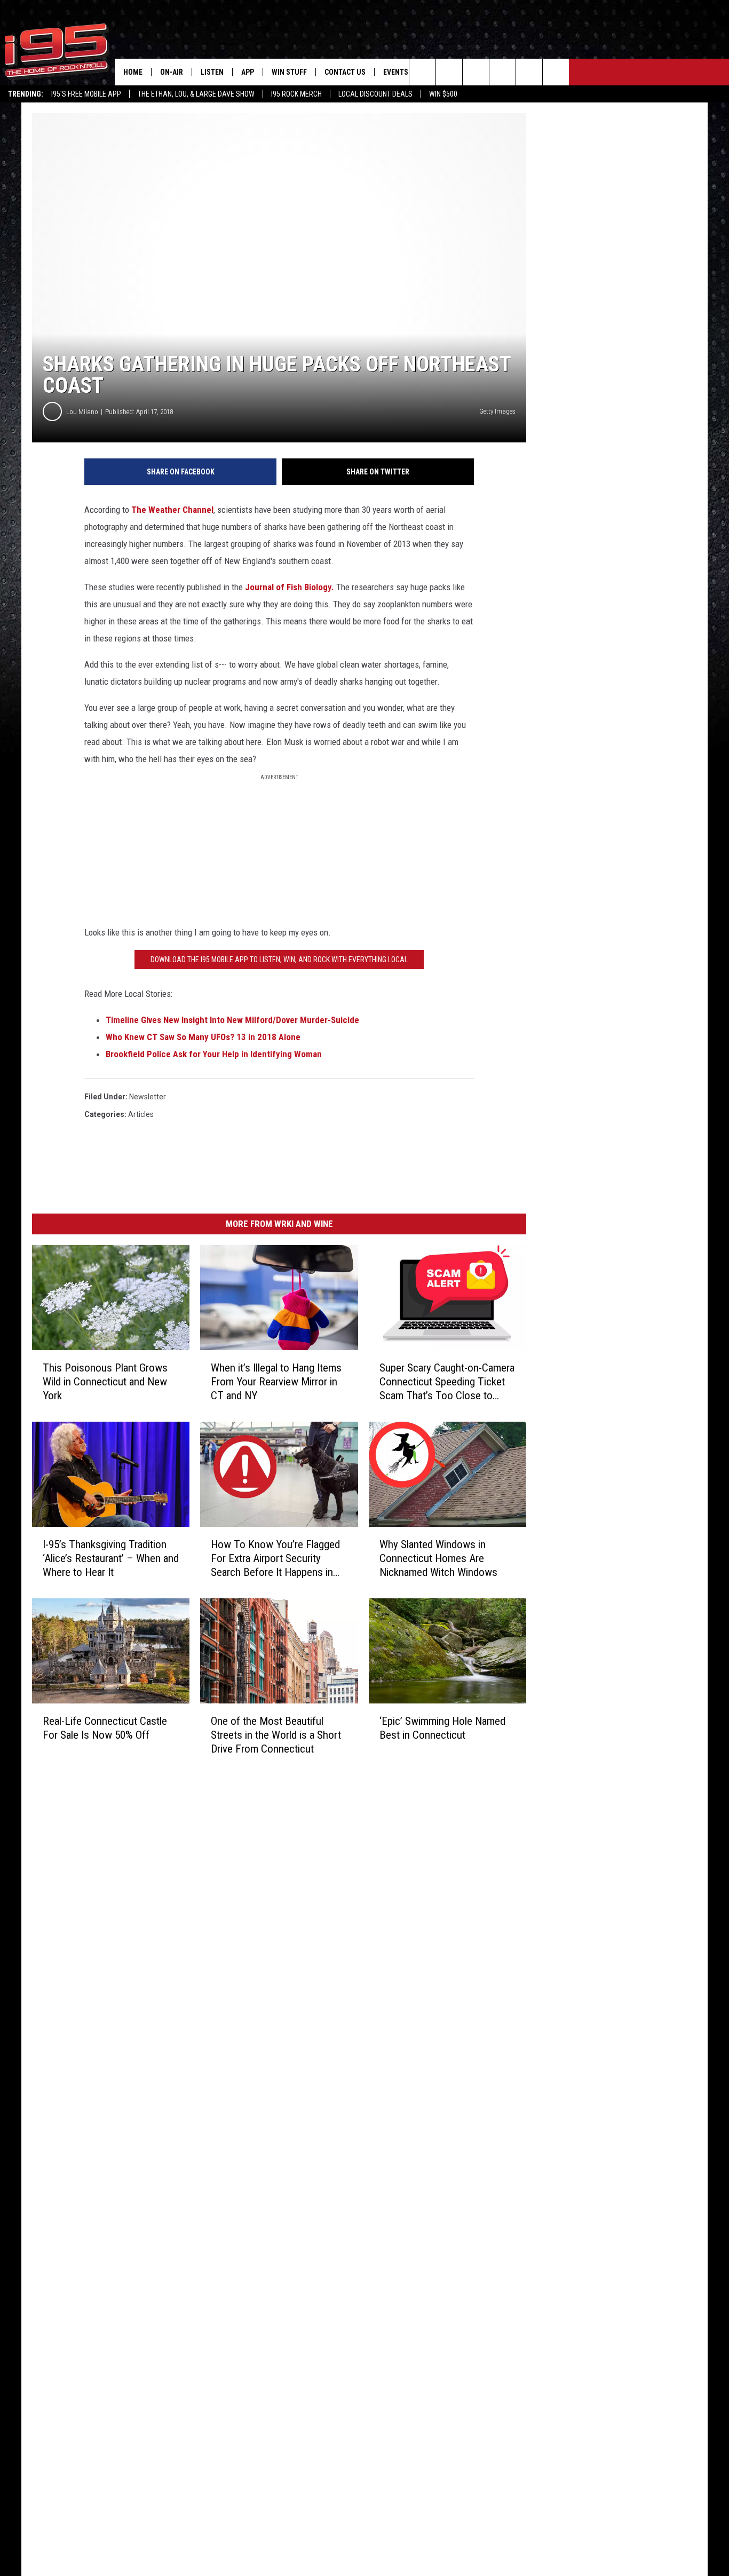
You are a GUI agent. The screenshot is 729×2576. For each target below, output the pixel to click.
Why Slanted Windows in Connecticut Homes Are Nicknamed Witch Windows (438, 1558)
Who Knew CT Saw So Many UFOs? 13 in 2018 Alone (203, 1037)
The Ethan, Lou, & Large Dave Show (196, 94)
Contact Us (345, 72)
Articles (141, 1114)
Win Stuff (289, 72)
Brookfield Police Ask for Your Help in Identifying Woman (214, 1054)
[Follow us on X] (529, 72)
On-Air (172, 72)
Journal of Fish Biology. (290, 587)
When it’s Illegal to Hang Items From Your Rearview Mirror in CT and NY (276, 1382)
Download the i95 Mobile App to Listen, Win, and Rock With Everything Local (279, 960)
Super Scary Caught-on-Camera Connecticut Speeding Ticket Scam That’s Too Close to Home (447, 1382)
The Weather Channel (172, 510)
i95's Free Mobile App (86, 94)
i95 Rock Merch (296, 94)
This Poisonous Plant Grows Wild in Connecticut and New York (105, 1382)
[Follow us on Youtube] (556, 72)
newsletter (148, 1097)
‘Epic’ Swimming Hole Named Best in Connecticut (442, 1728)
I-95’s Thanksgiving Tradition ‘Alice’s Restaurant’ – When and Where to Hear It (111, 1558)
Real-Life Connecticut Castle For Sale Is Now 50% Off (105, 1727)
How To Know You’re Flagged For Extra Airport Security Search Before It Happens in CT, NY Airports (275, 1559)
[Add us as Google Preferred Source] (449, 72)
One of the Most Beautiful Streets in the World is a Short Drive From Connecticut (276, 1734)
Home (133, 72)
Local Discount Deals (375, 94)
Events (396, 72)
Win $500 (443, 94)
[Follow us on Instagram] (502, 72)
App (248, 72)
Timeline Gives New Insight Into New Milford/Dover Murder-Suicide (232, 1020)
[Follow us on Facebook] (476, 72)
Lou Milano (82, 412)
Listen (212, 72)
